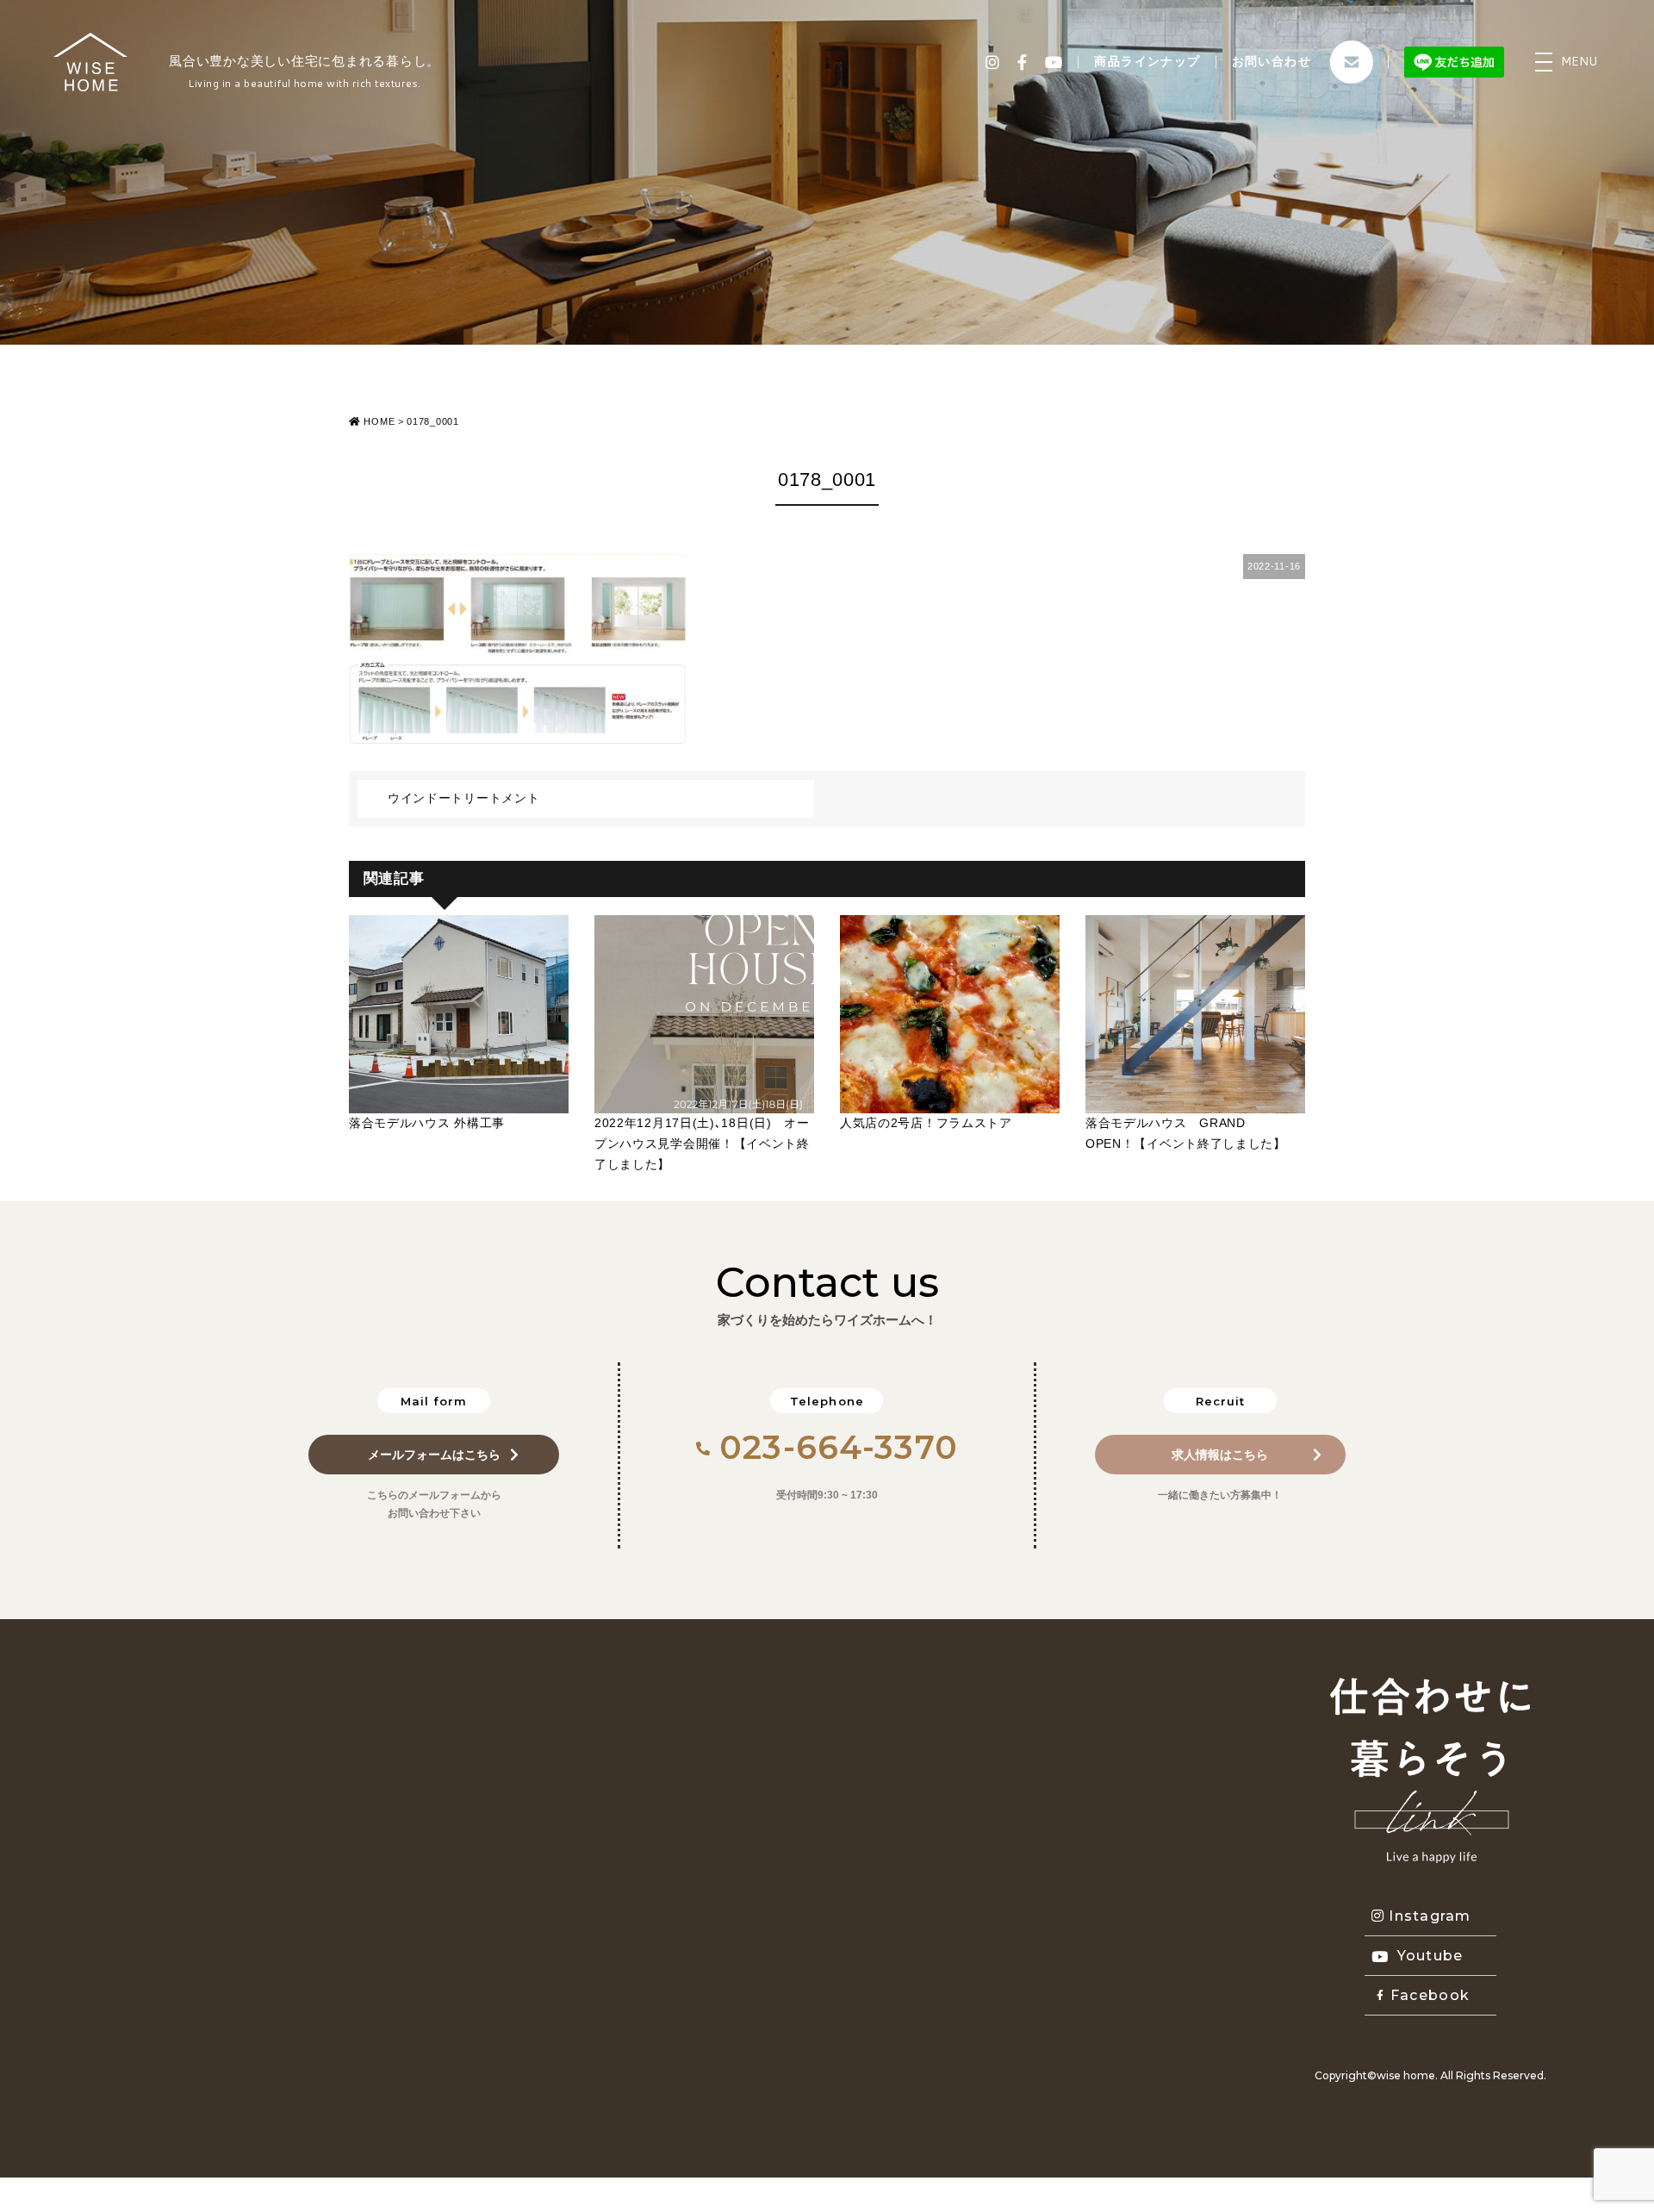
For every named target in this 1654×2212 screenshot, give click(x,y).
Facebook (1430, 1995)
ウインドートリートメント (463, 798)
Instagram (1430, 1916)
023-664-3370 (839, 1447)
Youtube (1430, 1956)
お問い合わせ (1272, 61)
